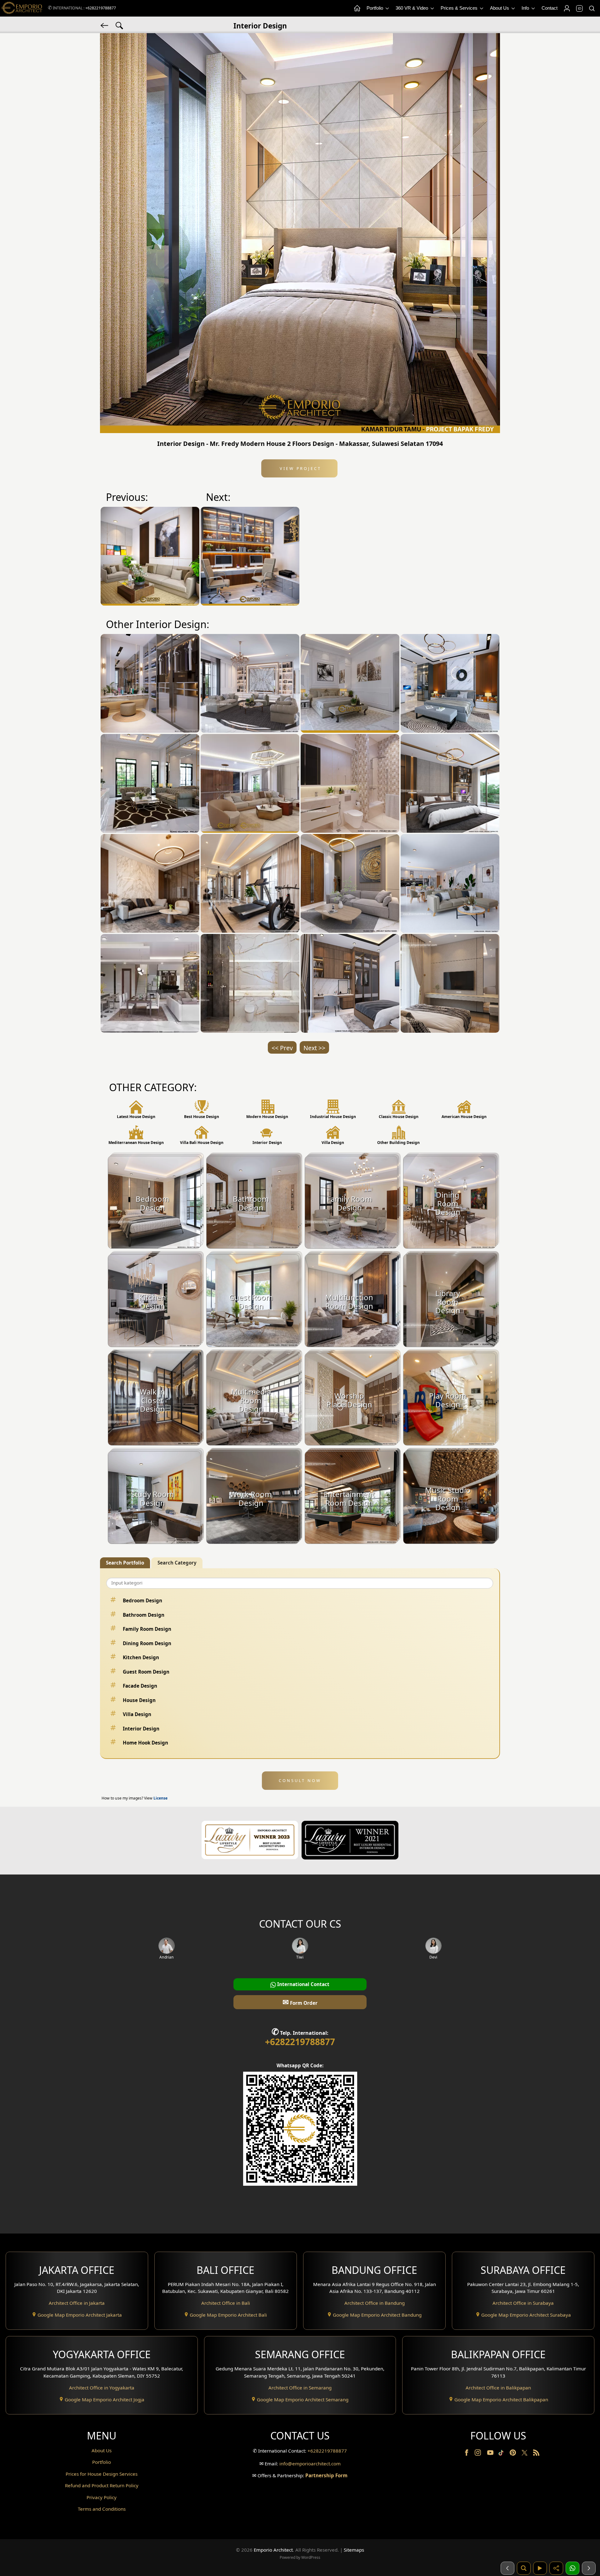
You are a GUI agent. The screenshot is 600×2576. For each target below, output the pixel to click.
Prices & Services (460, 8)
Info (526, 8)
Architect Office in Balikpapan (498, 2388)
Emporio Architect (273, 2550)
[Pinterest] (513, 2454)
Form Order (300, 2002)
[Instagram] (478, 2454)
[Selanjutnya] (589, 2568)
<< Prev (282, 1048)
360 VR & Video (412, 8)
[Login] (567, 8)
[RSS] (536, 2454)
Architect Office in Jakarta (77, 2303)
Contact (550, 8)
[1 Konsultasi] (572, 2568)
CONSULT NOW (300, 1780)
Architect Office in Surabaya (523, 2303)
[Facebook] (467, 2454)
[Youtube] (491, 2454)
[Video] (540, 2568)
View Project (300, 468)
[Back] (105, 25)
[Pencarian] (524, 2568)
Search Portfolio (125, 1563)
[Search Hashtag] (119, 25)
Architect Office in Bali (226, 2303)
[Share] (556, 2568)
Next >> (314, 1048)
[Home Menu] (357, 8)
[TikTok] (502, 2454)
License (160, 1798)
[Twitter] (525, 2456)
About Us (500, 8)
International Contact (303, 1984)
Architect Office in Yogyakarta (102, 2388)
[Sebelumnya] (507, 2568)
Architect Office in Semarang (300, 2388)
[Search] (592, 8)
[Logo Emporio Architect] (22, 8)
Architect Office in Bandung (375, 2303)
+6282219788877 (101, 8)
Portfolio (375, 8)
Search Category (177, 1563)
